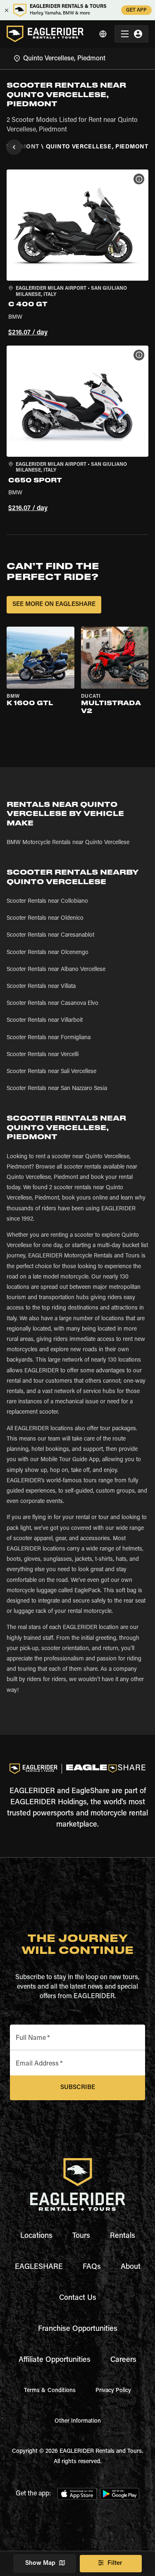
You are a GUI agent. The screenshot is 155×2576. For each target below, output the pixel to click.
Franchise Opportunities (78, 2329)
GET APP (136, 10)
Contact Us (78, 2298)
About (131, 2267)
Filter (115, 2563)
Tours (81, 2236)
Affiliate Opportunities (55, 2360)
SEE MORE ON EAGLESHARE (54, 605)
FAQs (92, 2267)
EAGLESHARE (39, 2267)
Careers (123, 2360)
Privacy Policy (113, 2391)
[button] (77, 254)
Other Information (78, 2421)
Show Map (40, 2563)
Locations (36, 2236)
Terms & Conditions (50, 2391)
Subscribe (78, 2088)
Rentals (123, 2236)
